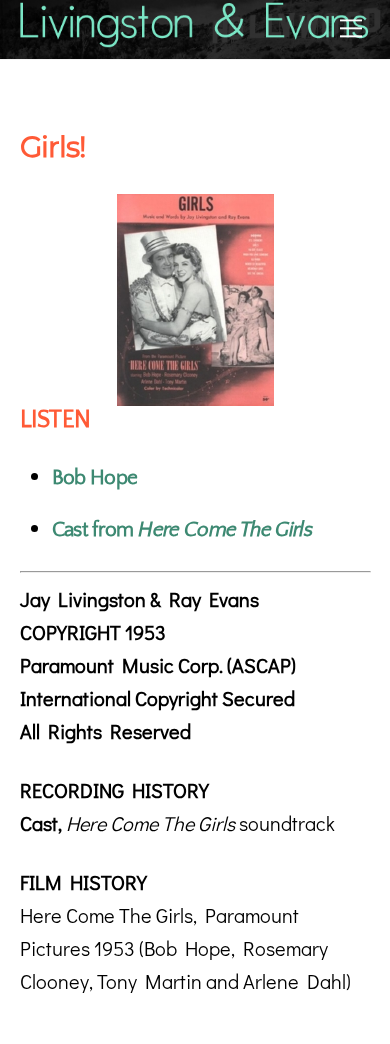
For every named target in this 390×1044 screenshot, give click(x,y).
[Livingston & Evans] (195, 38)
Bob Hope (95, 477)
